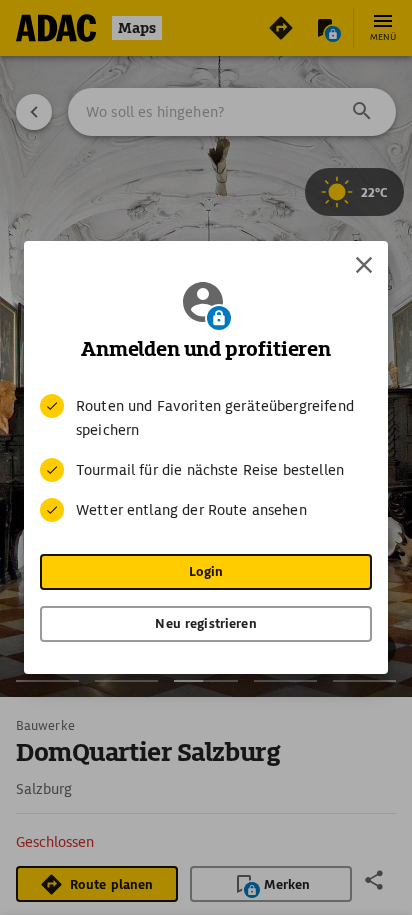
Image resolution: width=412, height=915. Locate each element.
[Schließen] (364, 265)
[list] (206, 458)
